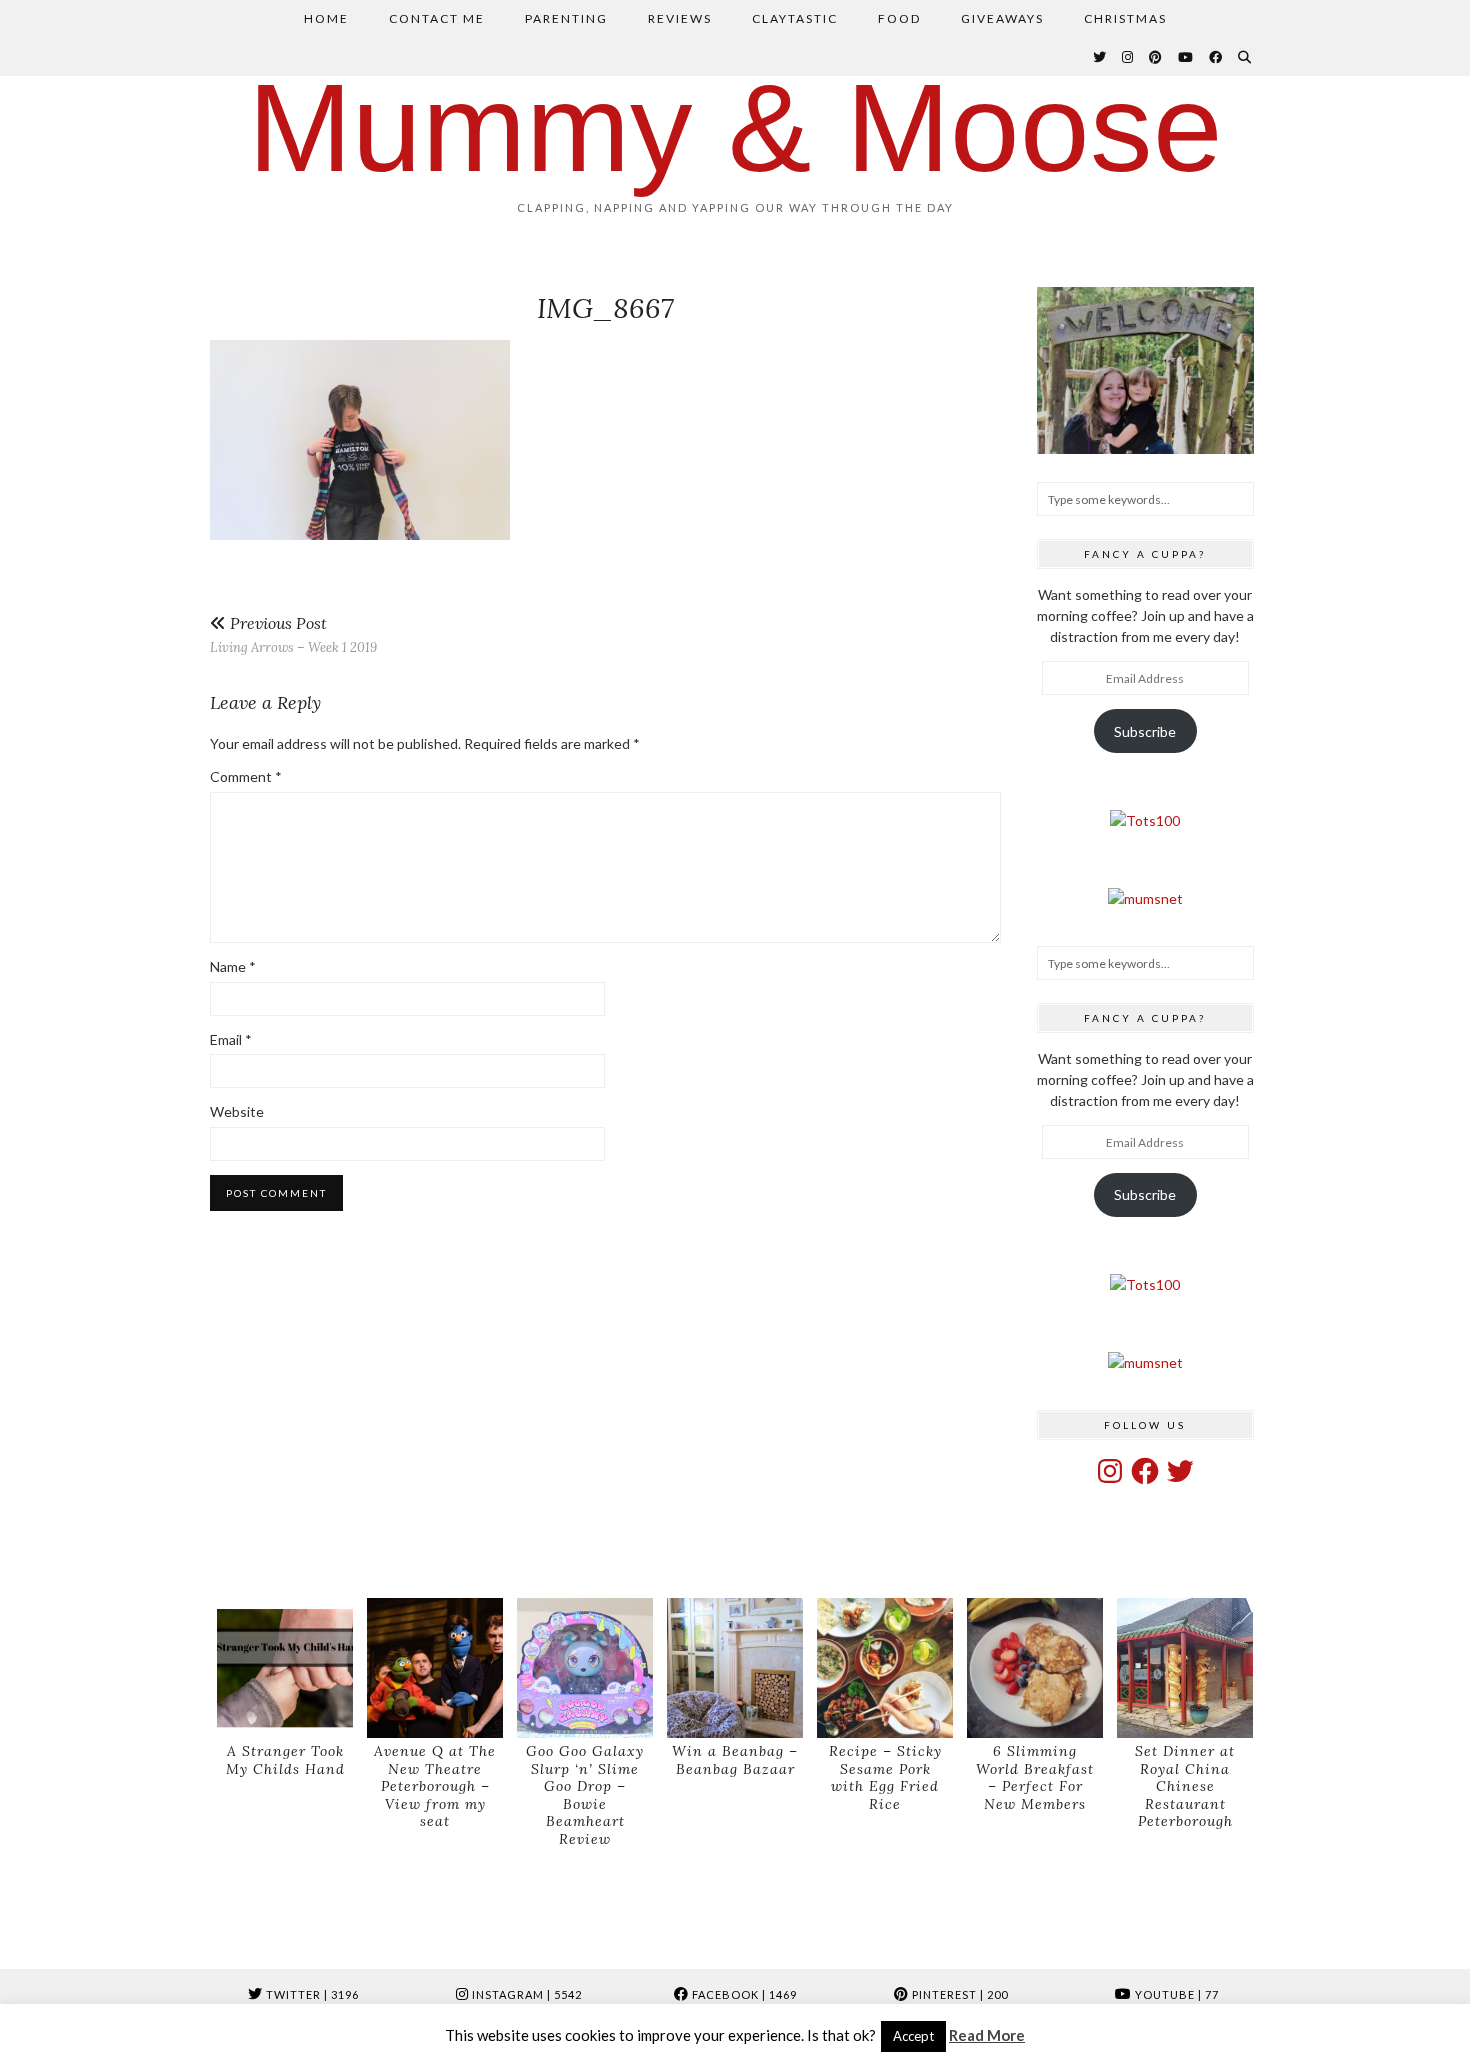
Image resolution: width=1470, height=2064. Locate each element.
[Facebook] (1216, 57)
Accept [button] (913, 2036)
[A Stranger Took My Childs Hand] (285, 1668)
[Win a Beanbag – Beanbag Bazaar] (735, 1668)
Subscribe (1145, 731)
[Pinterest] (1156, 57)
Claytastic (795, 18)
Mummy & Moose (735, 127)
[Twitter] (1100, 57)
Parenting (566, 18)
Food (899, 18)
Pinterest (958, 1994)
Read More (987, 2035)
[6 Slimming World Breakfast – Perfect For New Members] (1035, 1668)
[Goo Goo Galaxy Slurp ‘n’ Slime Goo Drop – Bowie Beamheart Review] (585, 1668)
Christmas (1125, 18)
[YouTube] (1186, 57)
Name (233, 966)
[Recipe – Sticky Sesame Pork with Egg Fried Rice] (885, 1668)
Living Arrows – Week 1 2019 (293, 634)
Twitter (311, 1994)
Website (237, 1111)
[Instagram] (1128, 57)
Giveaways (1002, 18)
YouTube (1175, 1994)
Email (231, 1039)
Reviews (680, 18)
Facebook (743, 1994)
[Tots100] (1145, 820)
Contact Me (437, 18)
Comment (246, 776)
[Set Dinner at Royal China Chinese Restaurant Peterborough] (1185, 1668)
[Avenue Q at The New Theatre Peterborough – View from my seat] (435, 1668)
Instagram (525, 1994)
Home (326, 18)
